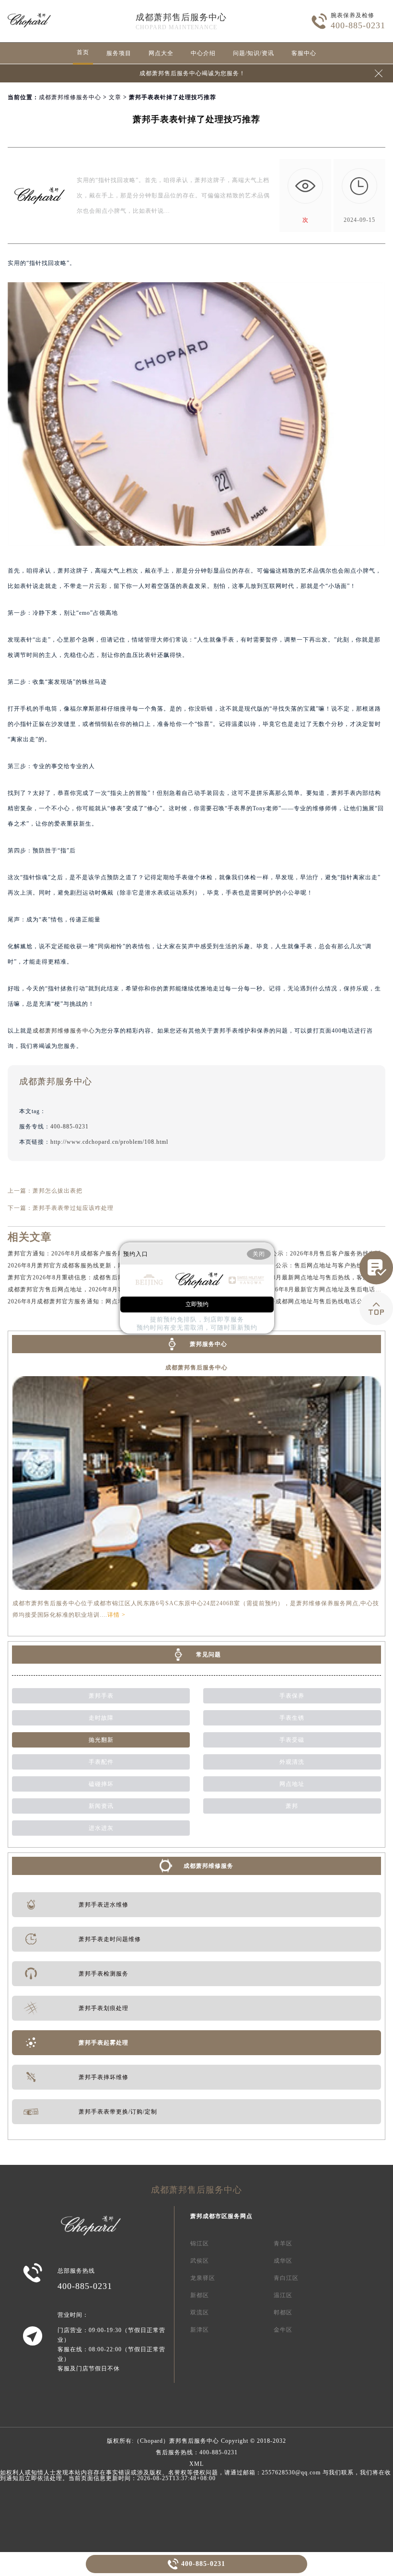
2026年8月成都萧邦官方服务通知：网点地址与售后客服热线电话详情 (103, 1301)
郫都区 (283, 2312)
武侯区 (200, 2261)
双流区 (200, 2312)
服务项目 (119, 53)
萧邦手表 (101, 1696)
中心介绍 (203, 53)
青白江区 (286, 2278)
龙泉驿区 (203, 2278)
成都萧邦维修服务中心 (70, 97)
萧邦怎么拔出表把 (58, 1191)
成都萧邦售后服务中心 (181, 17)
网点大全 (161, 53)
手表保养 (292, 1696)
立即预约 (197, 1304)
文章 (115, 97)
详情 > (116, 1615)
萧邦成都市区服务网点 (221, 2216)
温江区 (283, 2295)
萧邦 (292, 1806)
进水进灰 (101, 1828)
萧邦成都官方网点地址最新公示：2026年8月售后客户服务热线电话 (289, 1253)
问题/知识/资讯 (254, 53)
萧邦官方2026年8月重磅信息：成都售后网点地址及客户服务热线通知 (103, 1277)
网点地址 (292, 1784)
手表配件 (101, 1762)
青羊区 (283, 2243)
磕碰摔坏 (101, 1784)
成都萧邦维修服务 (208, 1866)
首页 (83, 52)
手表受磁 (292, 1740)
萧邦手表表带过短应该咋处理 (73, 1208)
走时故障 (101, 1718)
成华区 (283, 2261)
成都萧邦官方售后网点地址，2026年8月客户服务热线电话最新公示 (100, 1289)
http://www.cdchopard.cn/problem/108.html (109, 1142)
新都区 (200, 2295)
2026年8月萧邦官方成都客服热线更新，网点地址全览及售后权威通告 (103, 1265)
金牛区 (283, 2330)
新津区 (200, 2330)
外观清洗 (292, 1762)
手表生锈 (292, 1718)
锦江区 (200, 2243)
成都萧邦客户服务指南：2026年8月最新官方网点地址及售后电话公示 (292, 1289)
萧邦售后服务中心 (194, 2441)
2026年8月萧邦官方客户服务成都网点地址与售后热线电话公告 (283, 1301)
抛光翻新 (101, 1740)
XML (196, 2464)
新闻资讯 (101, 1806)
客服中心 (304, 53)
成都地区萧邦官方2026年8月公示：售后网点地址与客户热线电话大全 (292, 1265)
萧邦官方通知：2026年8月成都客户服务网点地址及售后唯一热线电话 (103, 1253)
